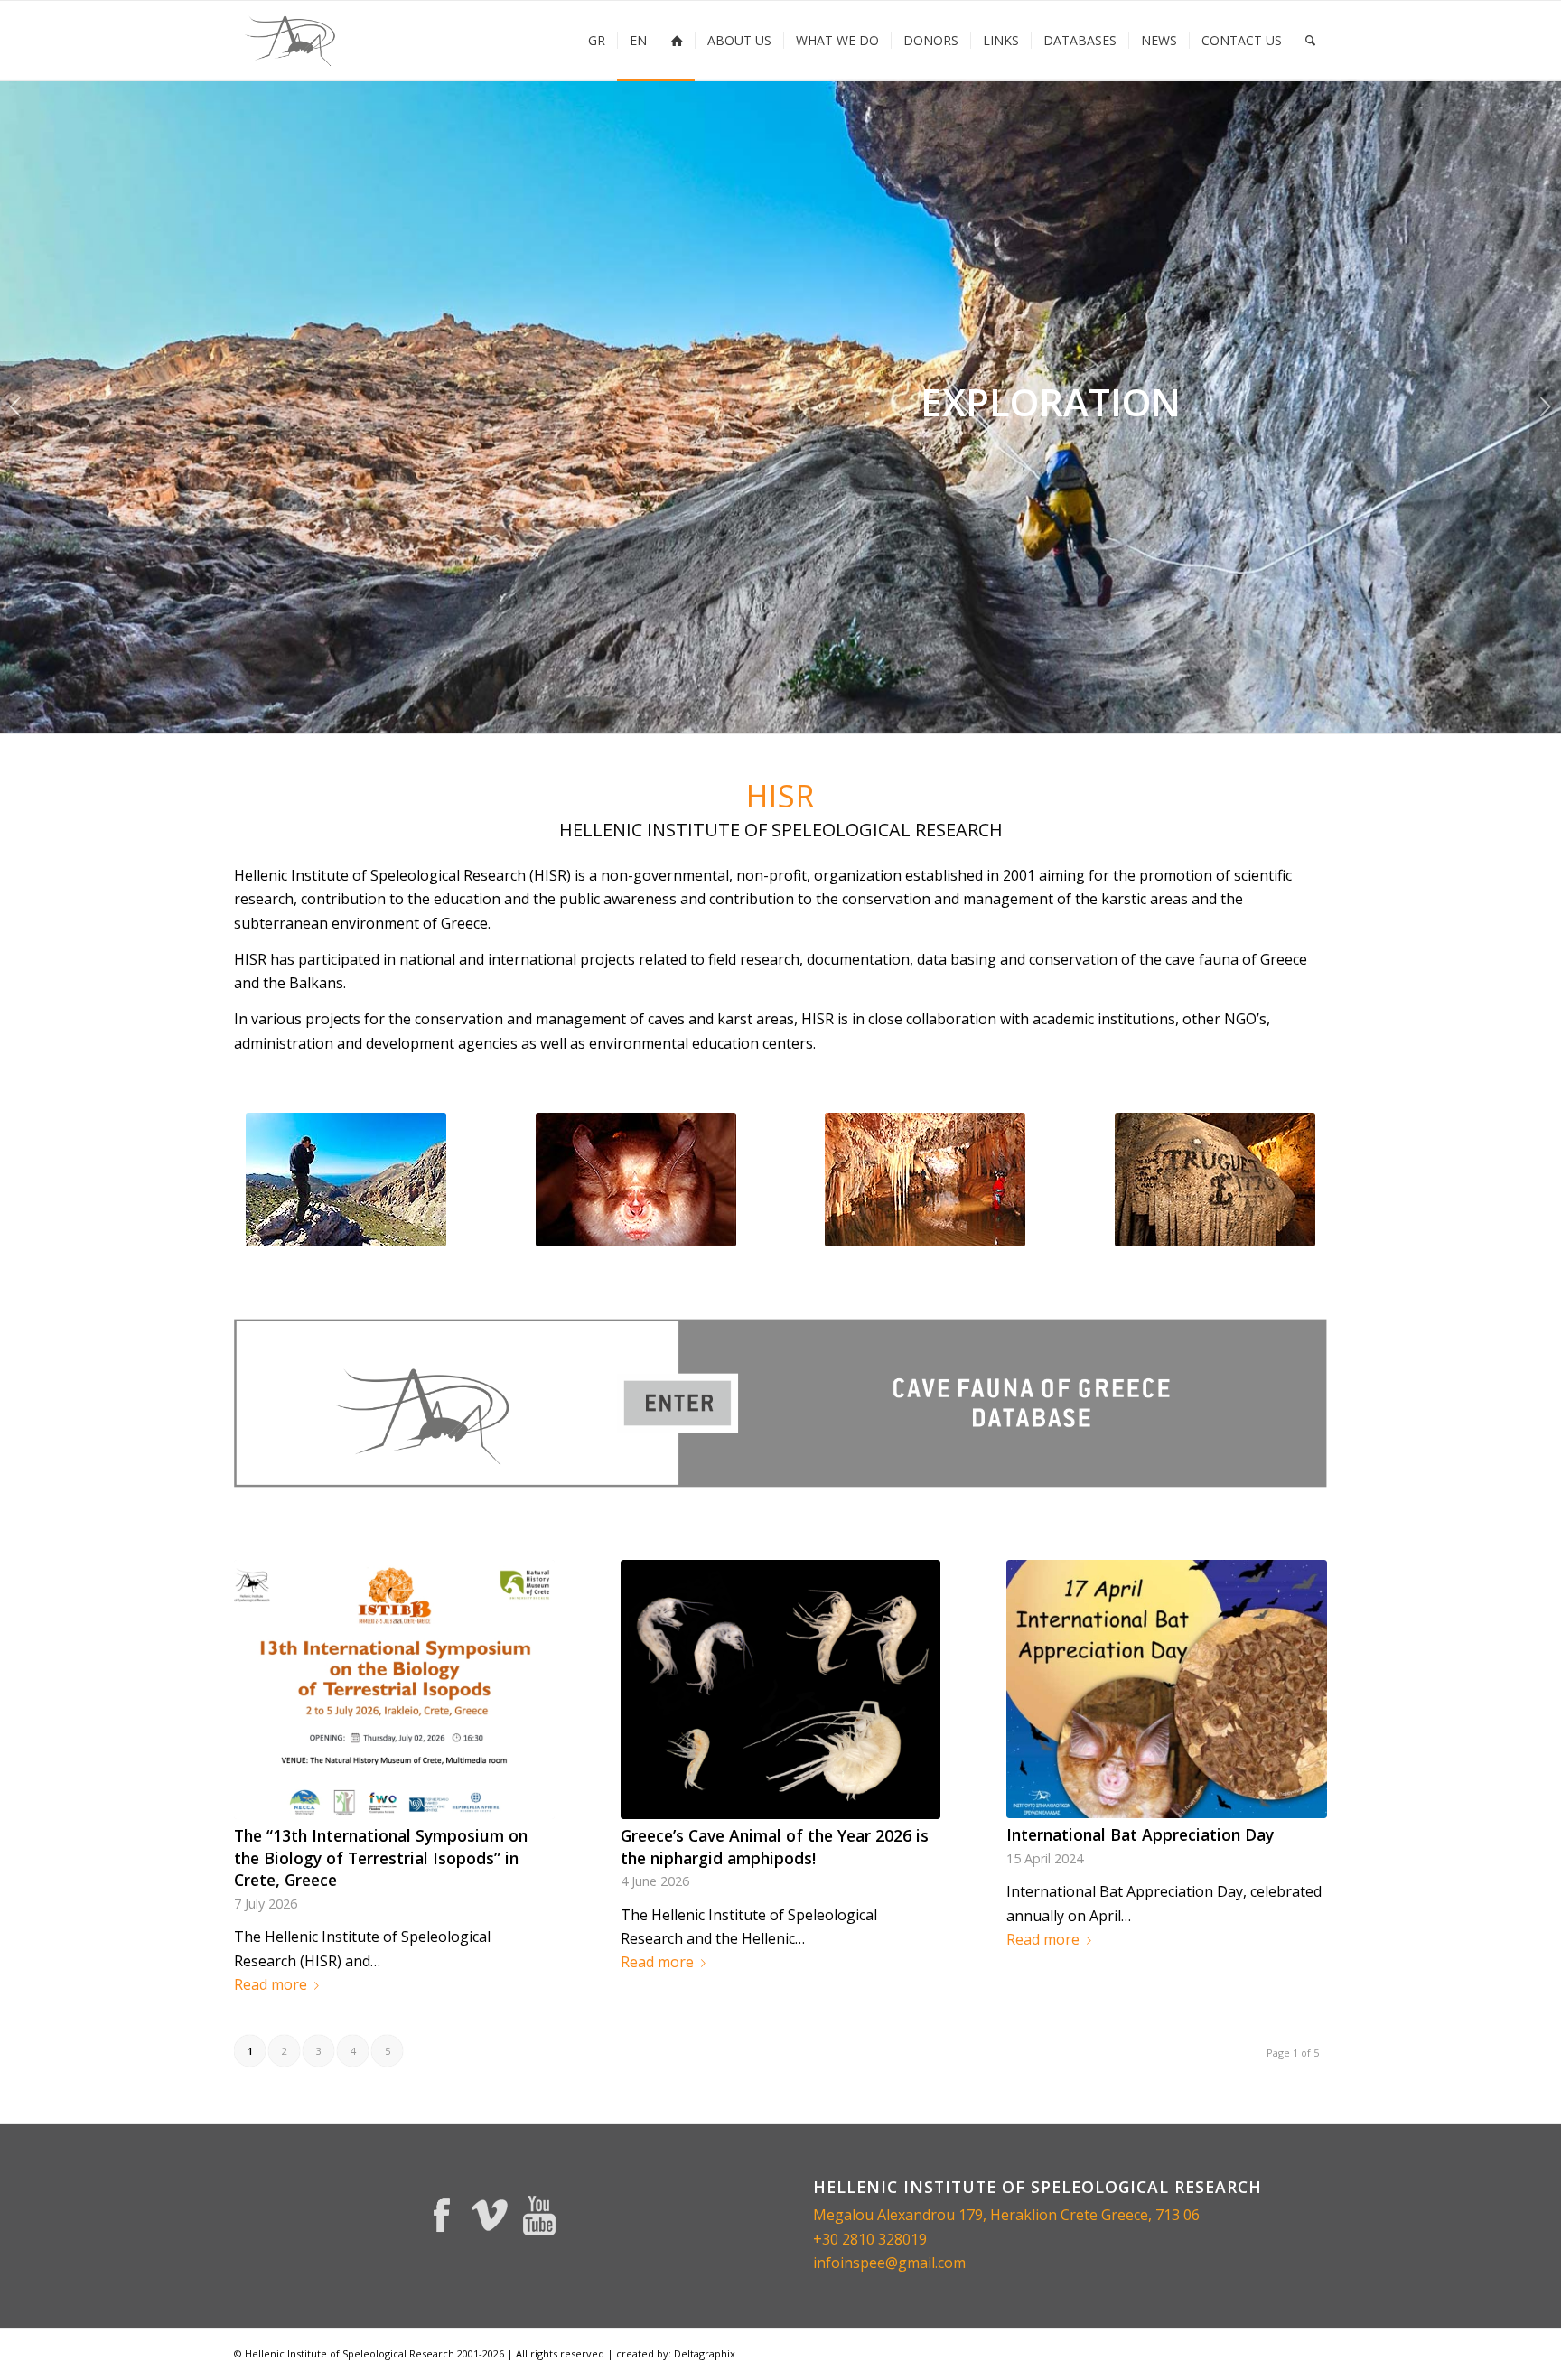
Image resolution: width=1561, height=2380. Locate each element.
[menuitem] (597, 41)
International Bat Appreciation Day (1140, 1834)
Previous (16, 406)
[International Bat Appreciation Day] (1167, 1689)
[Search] (1310, 41)
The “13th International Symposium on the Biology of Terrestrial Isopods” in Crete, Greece (381, 1857)
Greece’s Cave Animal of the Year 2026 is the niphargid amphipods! (775, 1847)
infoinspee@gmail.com (889, 2263)
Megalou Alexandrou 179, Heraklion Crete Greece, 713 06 (1006, 2215)
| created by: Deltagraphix (671, 2353)
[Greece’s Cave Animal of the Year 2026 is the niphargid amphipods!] (781, 1689)
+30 (827, 2239)
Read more (271, 1984)
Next (1545, 406)
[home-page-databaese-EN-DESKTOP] (780, 1403)
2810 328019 (884, 2239)
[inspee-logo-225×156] (291, 41)
